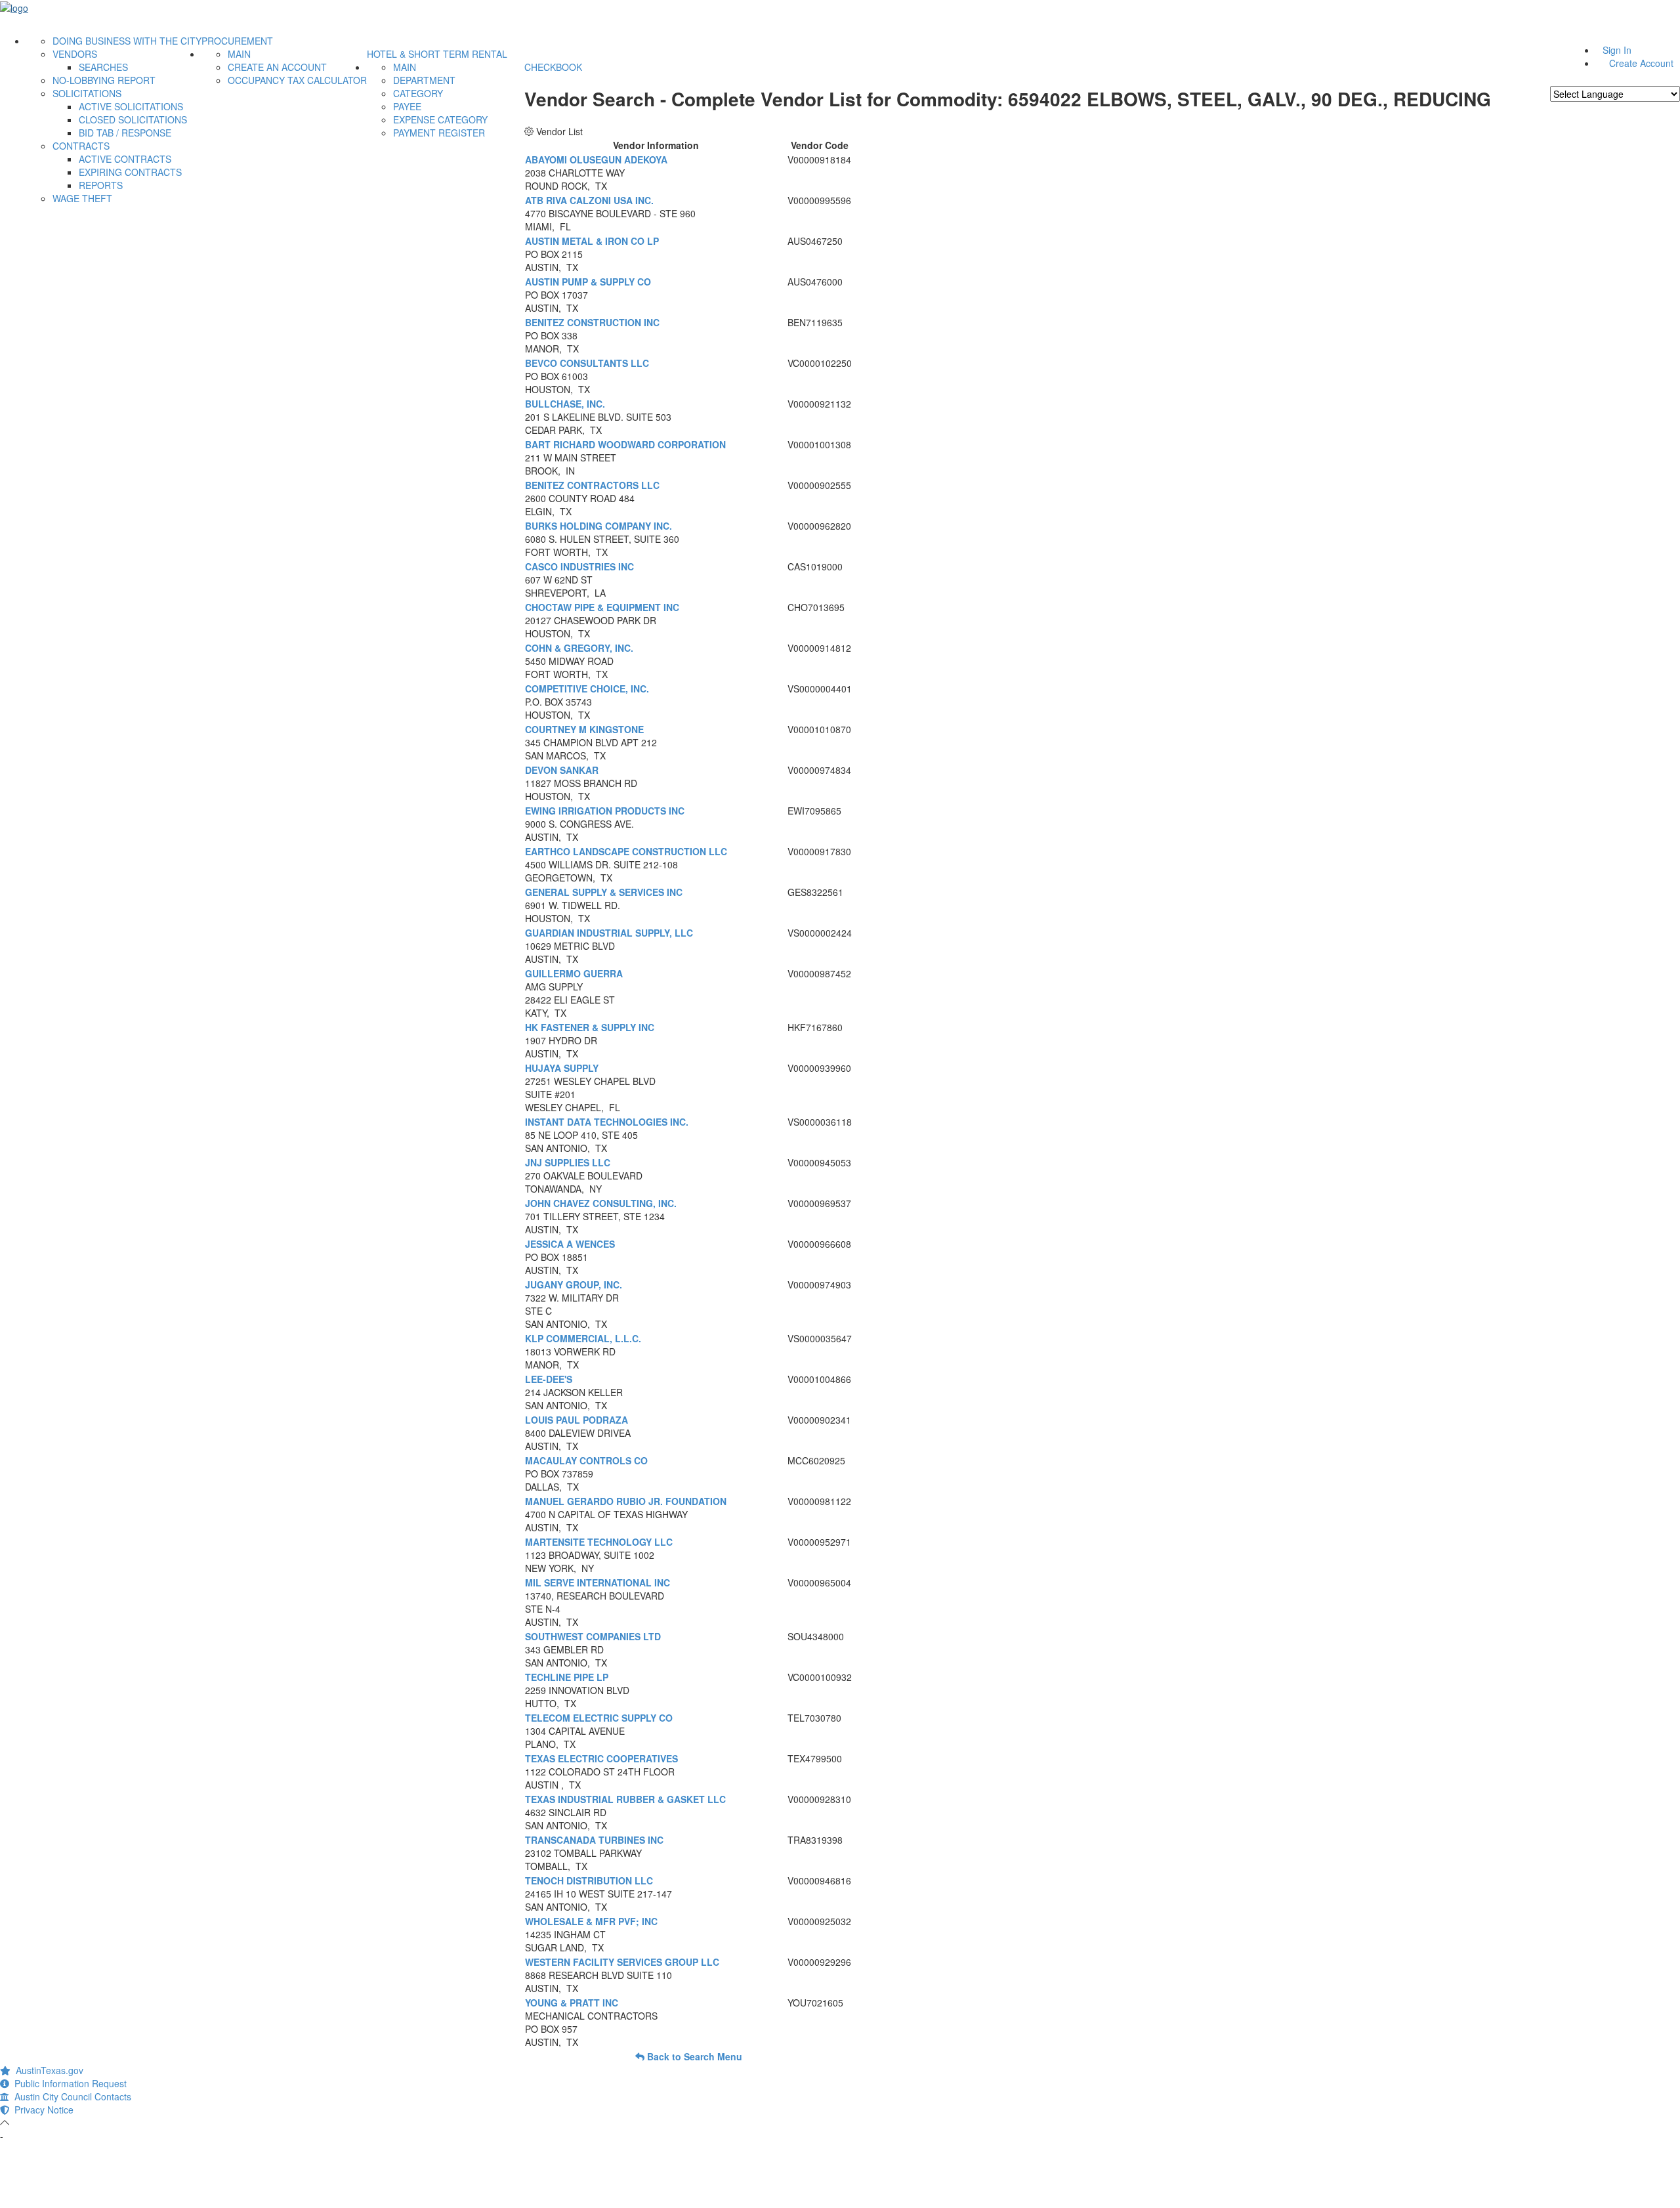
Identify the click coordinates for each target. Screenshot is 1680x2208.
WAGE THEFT (82, 198)
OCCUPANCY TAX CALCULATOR (297, 80)
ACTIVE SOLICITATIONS (131, 106)
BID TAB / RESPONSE (125, 133)
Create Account (1641, 63)
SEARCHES (103, 67)
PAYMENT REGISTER (439, 133)
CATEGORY (418, 93)
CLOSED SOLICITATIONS (133, 119)
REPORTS (101, 185)
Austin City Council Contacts (70, 2096)
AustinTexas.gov (47, 2070)
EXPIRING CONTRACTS (130, 172)
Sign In (1617, 50)
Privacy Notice (41, 2110)
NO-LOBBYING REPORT (104, 80)
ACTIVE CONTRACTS (125, 159)
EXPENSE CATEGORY (440, 119)
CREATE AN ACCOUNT (277, 67)
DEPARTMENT (424, 80)
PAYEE (407, 106)
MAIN (239, 54)
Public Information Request (68, 2083)
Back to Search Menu (693, 2056)
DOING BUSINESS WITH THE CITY (127, 41)
